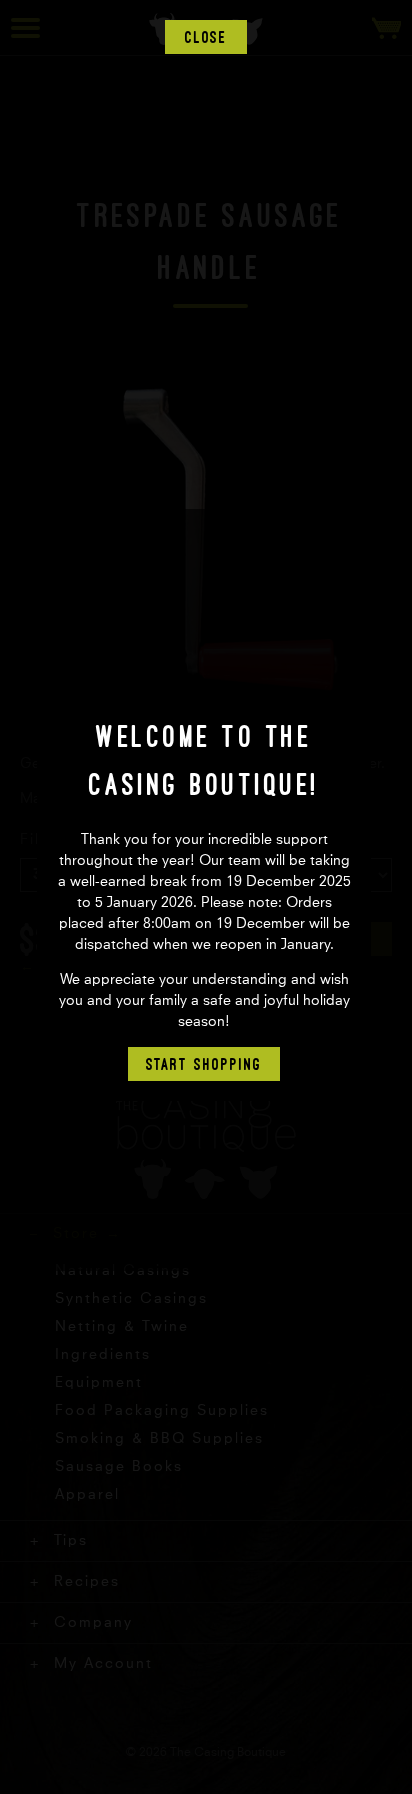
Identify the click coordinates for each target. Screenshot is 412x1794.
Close (206, 37)
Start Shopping (204, 1064)
